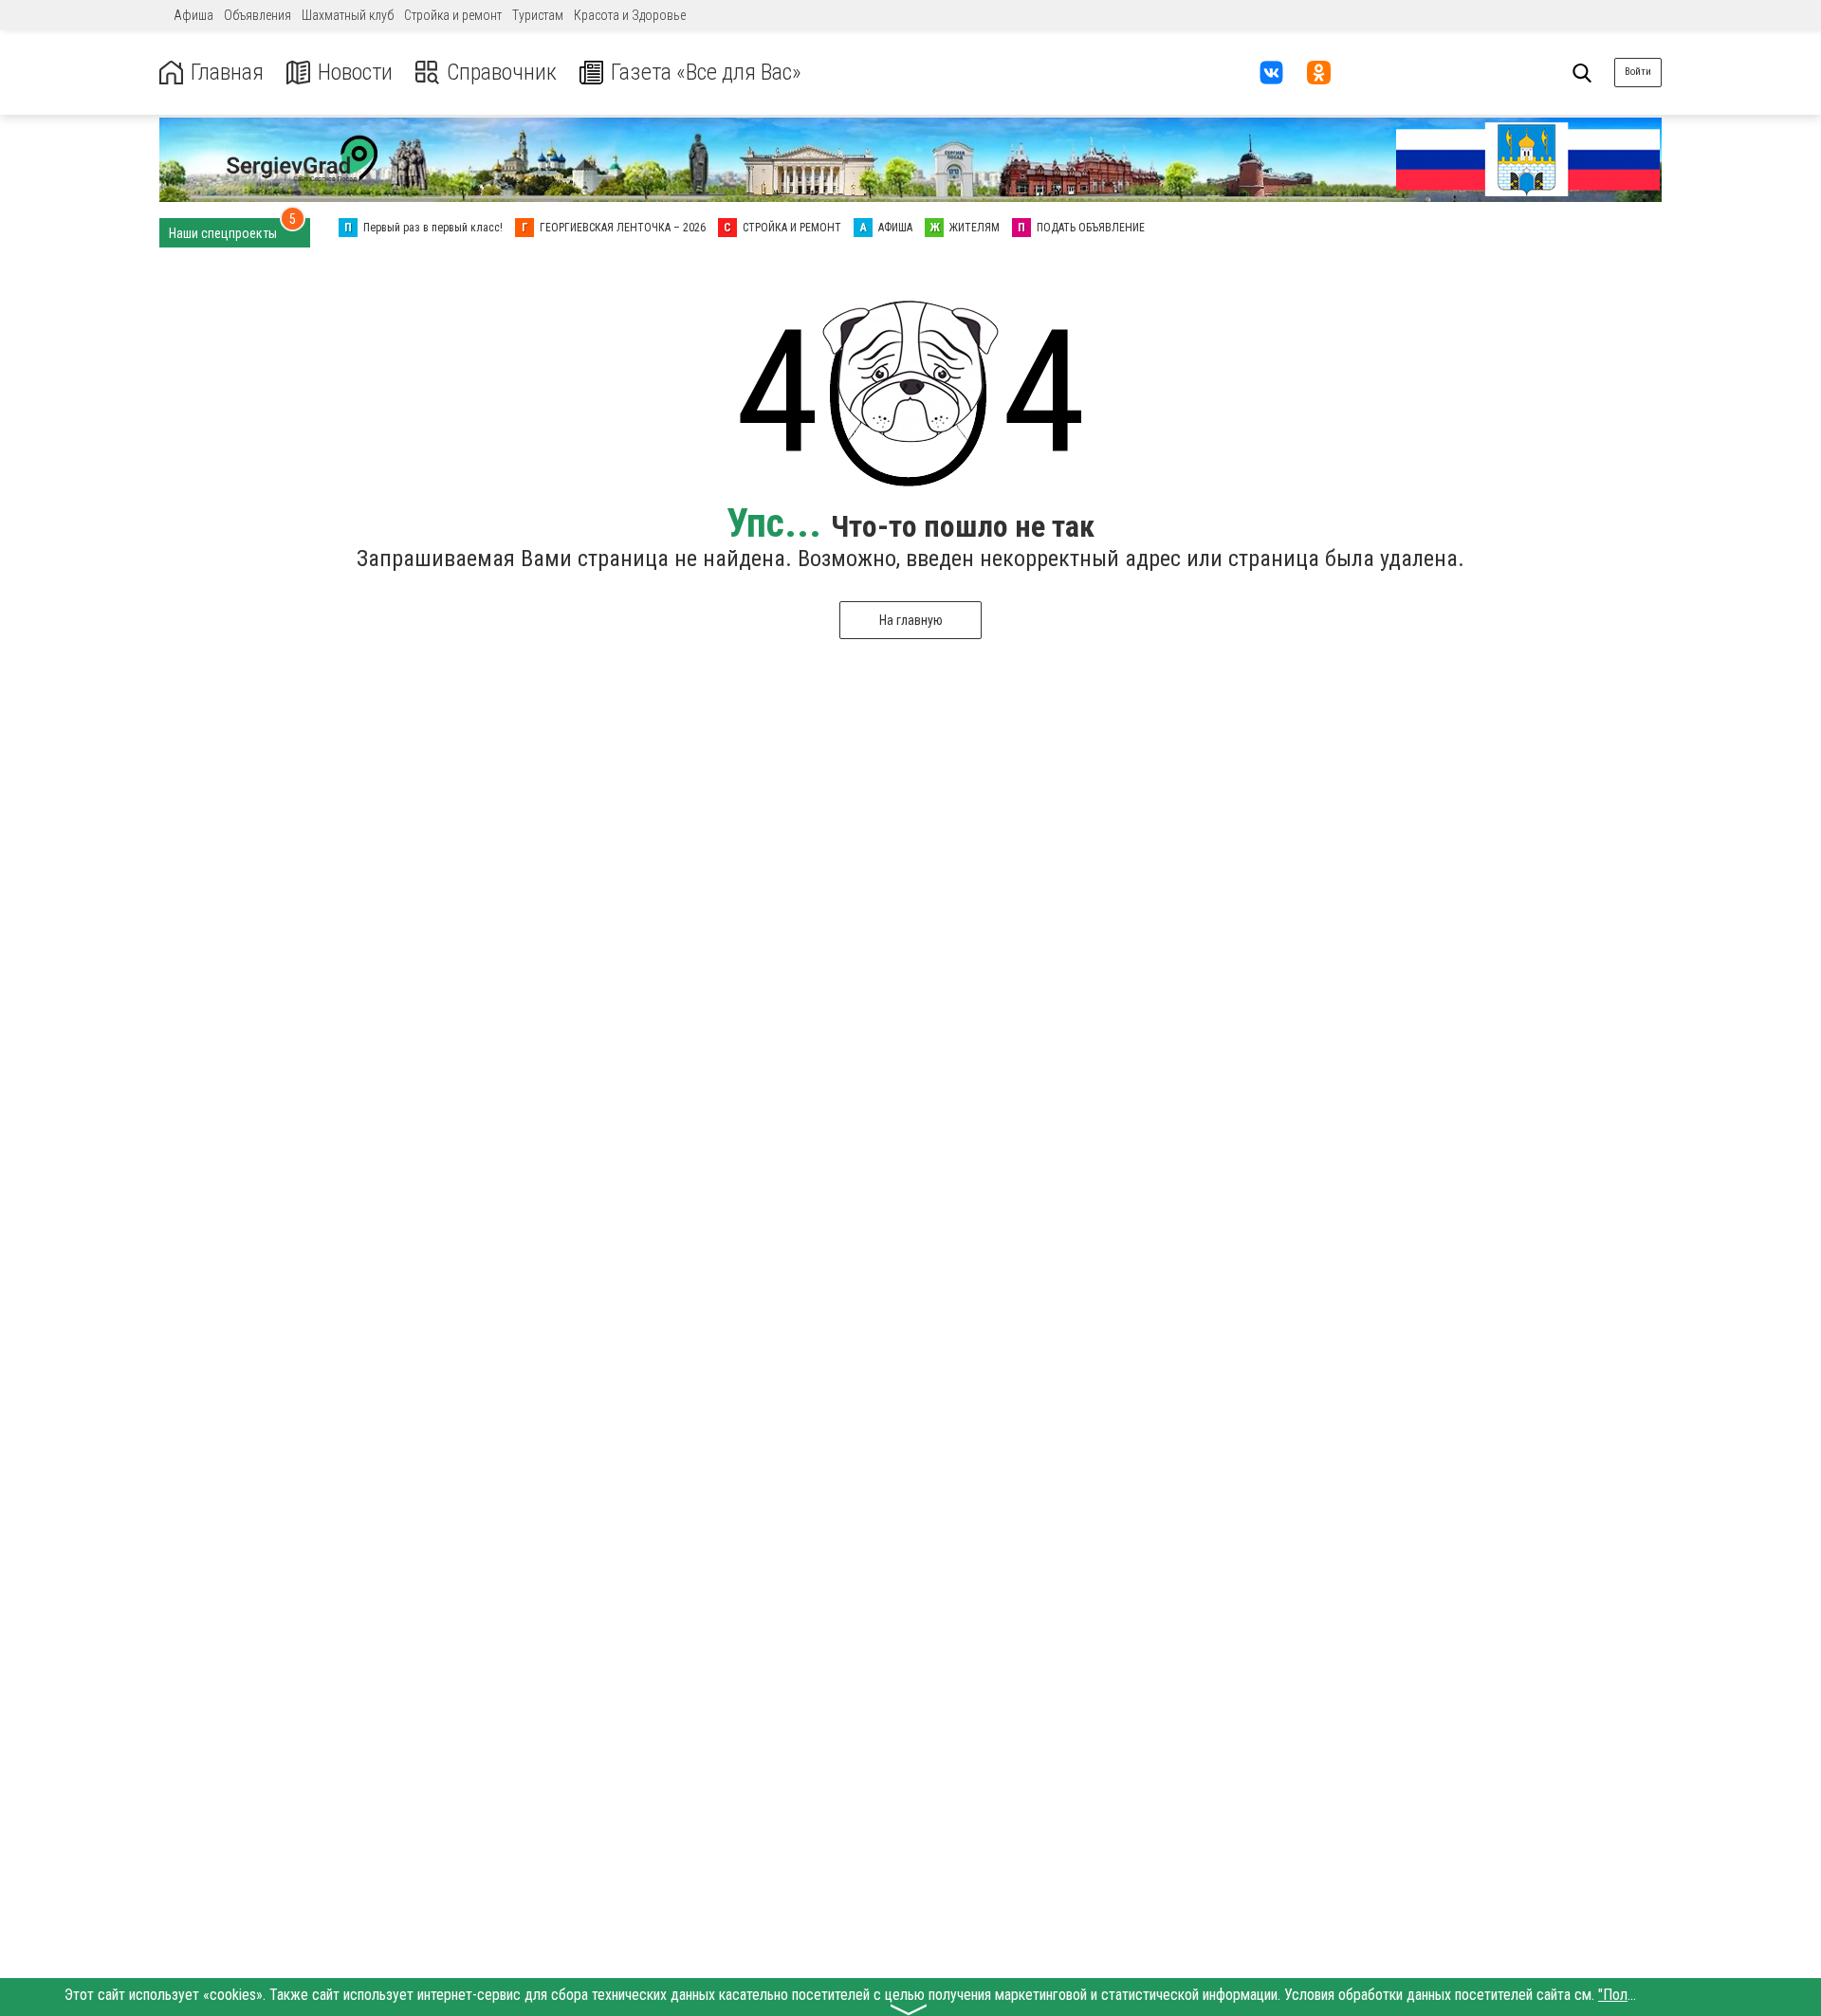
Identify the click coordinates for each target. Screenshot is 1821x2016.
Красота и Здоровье (630, 15)
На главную (911, 620)
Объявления (258, 15)
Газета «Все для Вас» (706, 73)
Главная (227, 73)
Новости (355, 73)
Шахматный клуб (348, 15)
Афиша (193, 15)
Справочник (502, 73)
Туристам (538, 15)
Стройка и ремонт (453, 15)
